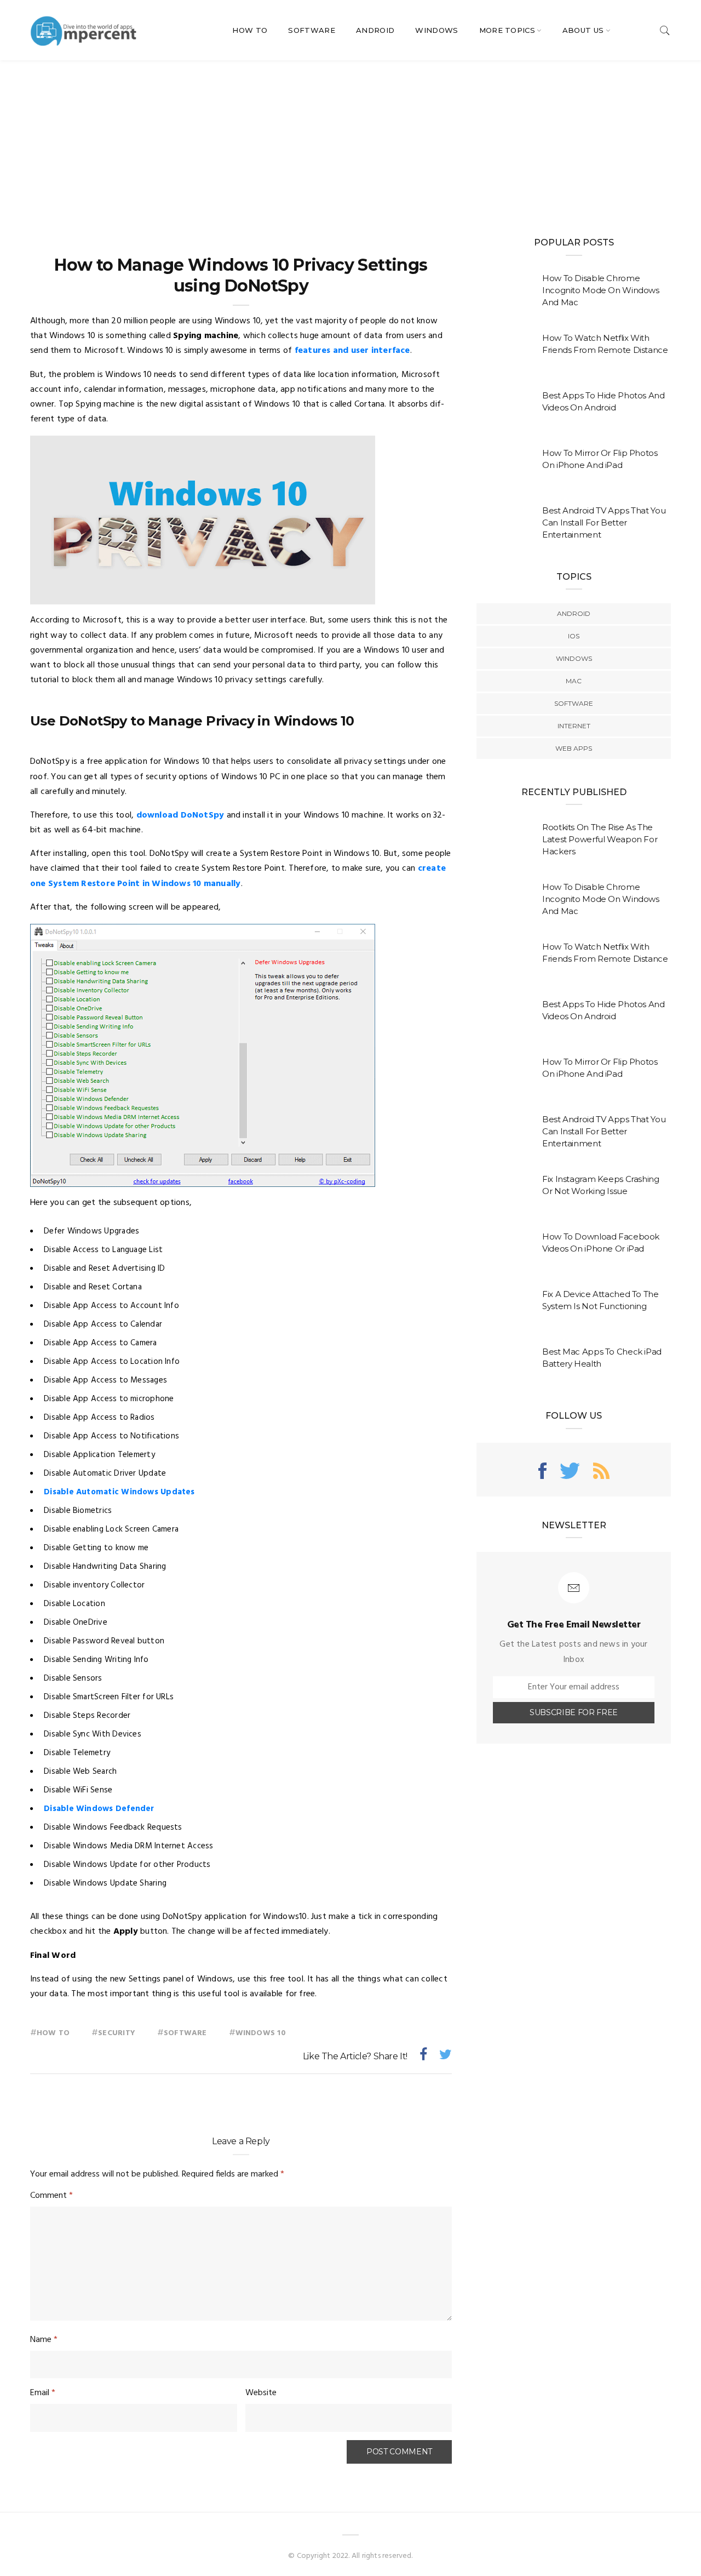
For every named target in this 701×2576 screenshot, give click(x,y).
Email (43, 2393)
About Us (583, 30)
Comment (51, 2196)
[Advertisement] (350, 142)
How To (250, 30)
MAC (574, 681)
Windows (436, 30)
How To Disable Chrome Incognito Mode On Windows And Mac (601, 290)
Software (312, 30)
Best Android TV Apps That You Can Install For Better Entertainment (604, 522)
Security (117, 2033)
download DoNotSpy (180, 815)
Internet (574, 726)
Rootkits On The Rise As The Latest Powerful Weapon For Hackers (600, 839)
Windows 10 (261, 2033)
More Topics (507, 30)
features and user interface (352, 351)
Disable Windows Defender (99, 1809)
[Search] (665, 30)
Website (261, 2393)
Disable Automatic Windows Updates (119, 1492)
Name (44, 2340)
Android (375, 30)
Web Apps (574, 748)
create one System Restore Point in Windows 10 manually (238, 876)
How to (53, 2033)
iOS (574, 636)
